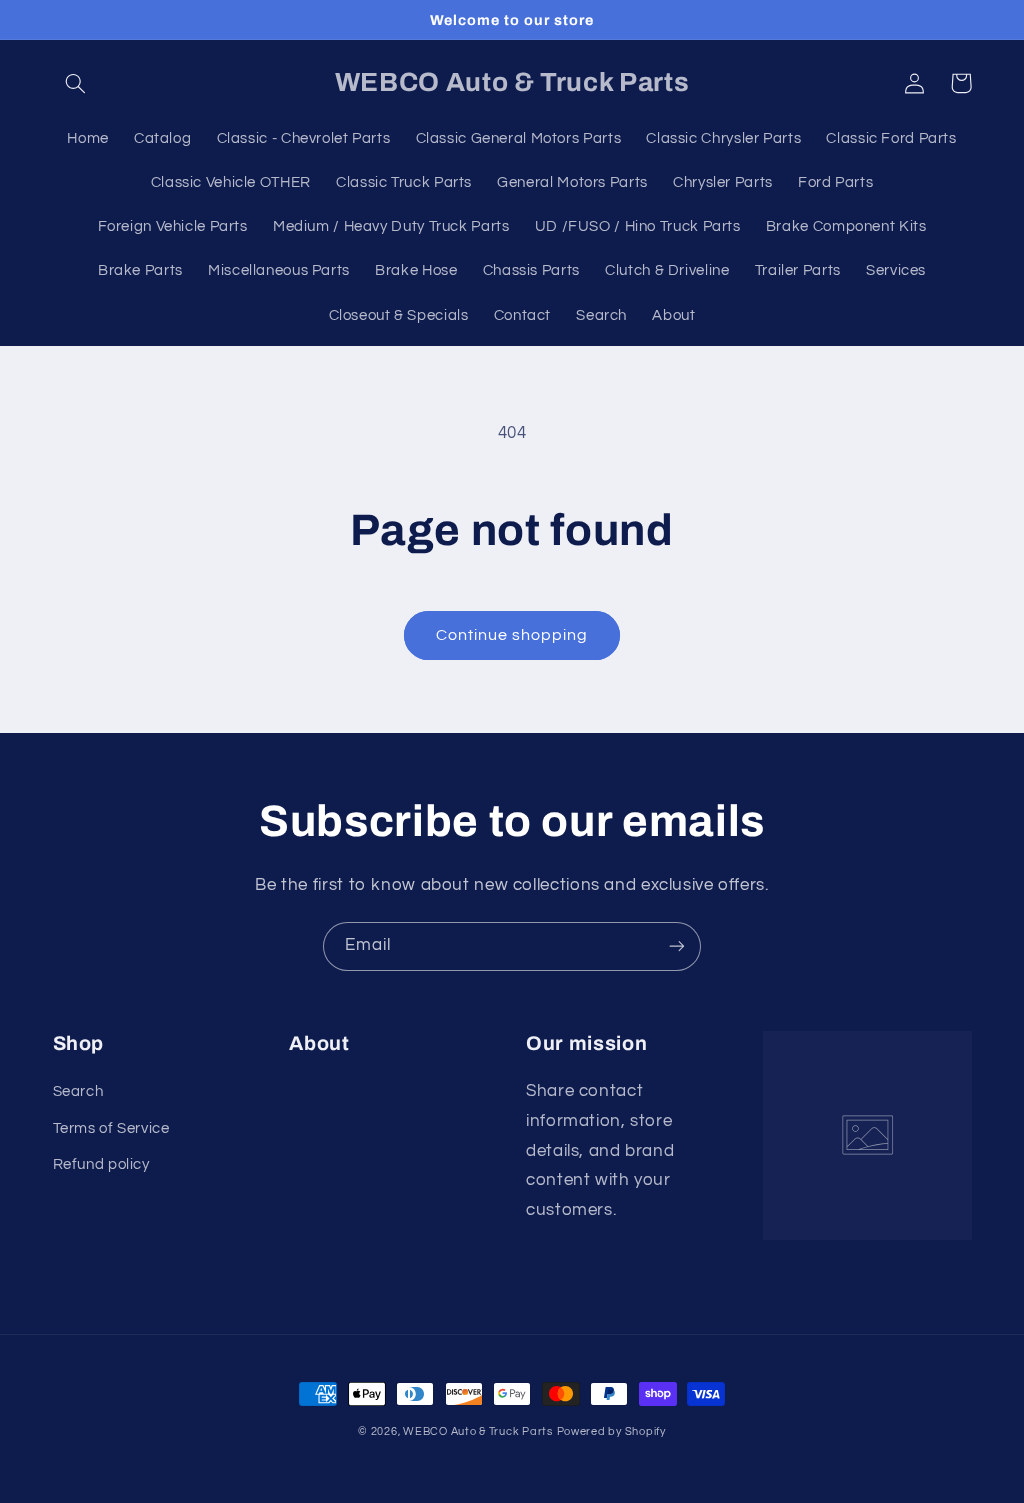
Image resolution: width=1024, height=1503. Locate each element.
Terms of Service (111, 1128)
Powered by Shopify (611, 1431)
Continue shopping (512, 635)
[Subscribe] (677, 946)
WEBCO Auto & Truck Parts (478, 1431)
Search (78, 1091)
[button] (76, 83)
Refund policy (101, 1164)
